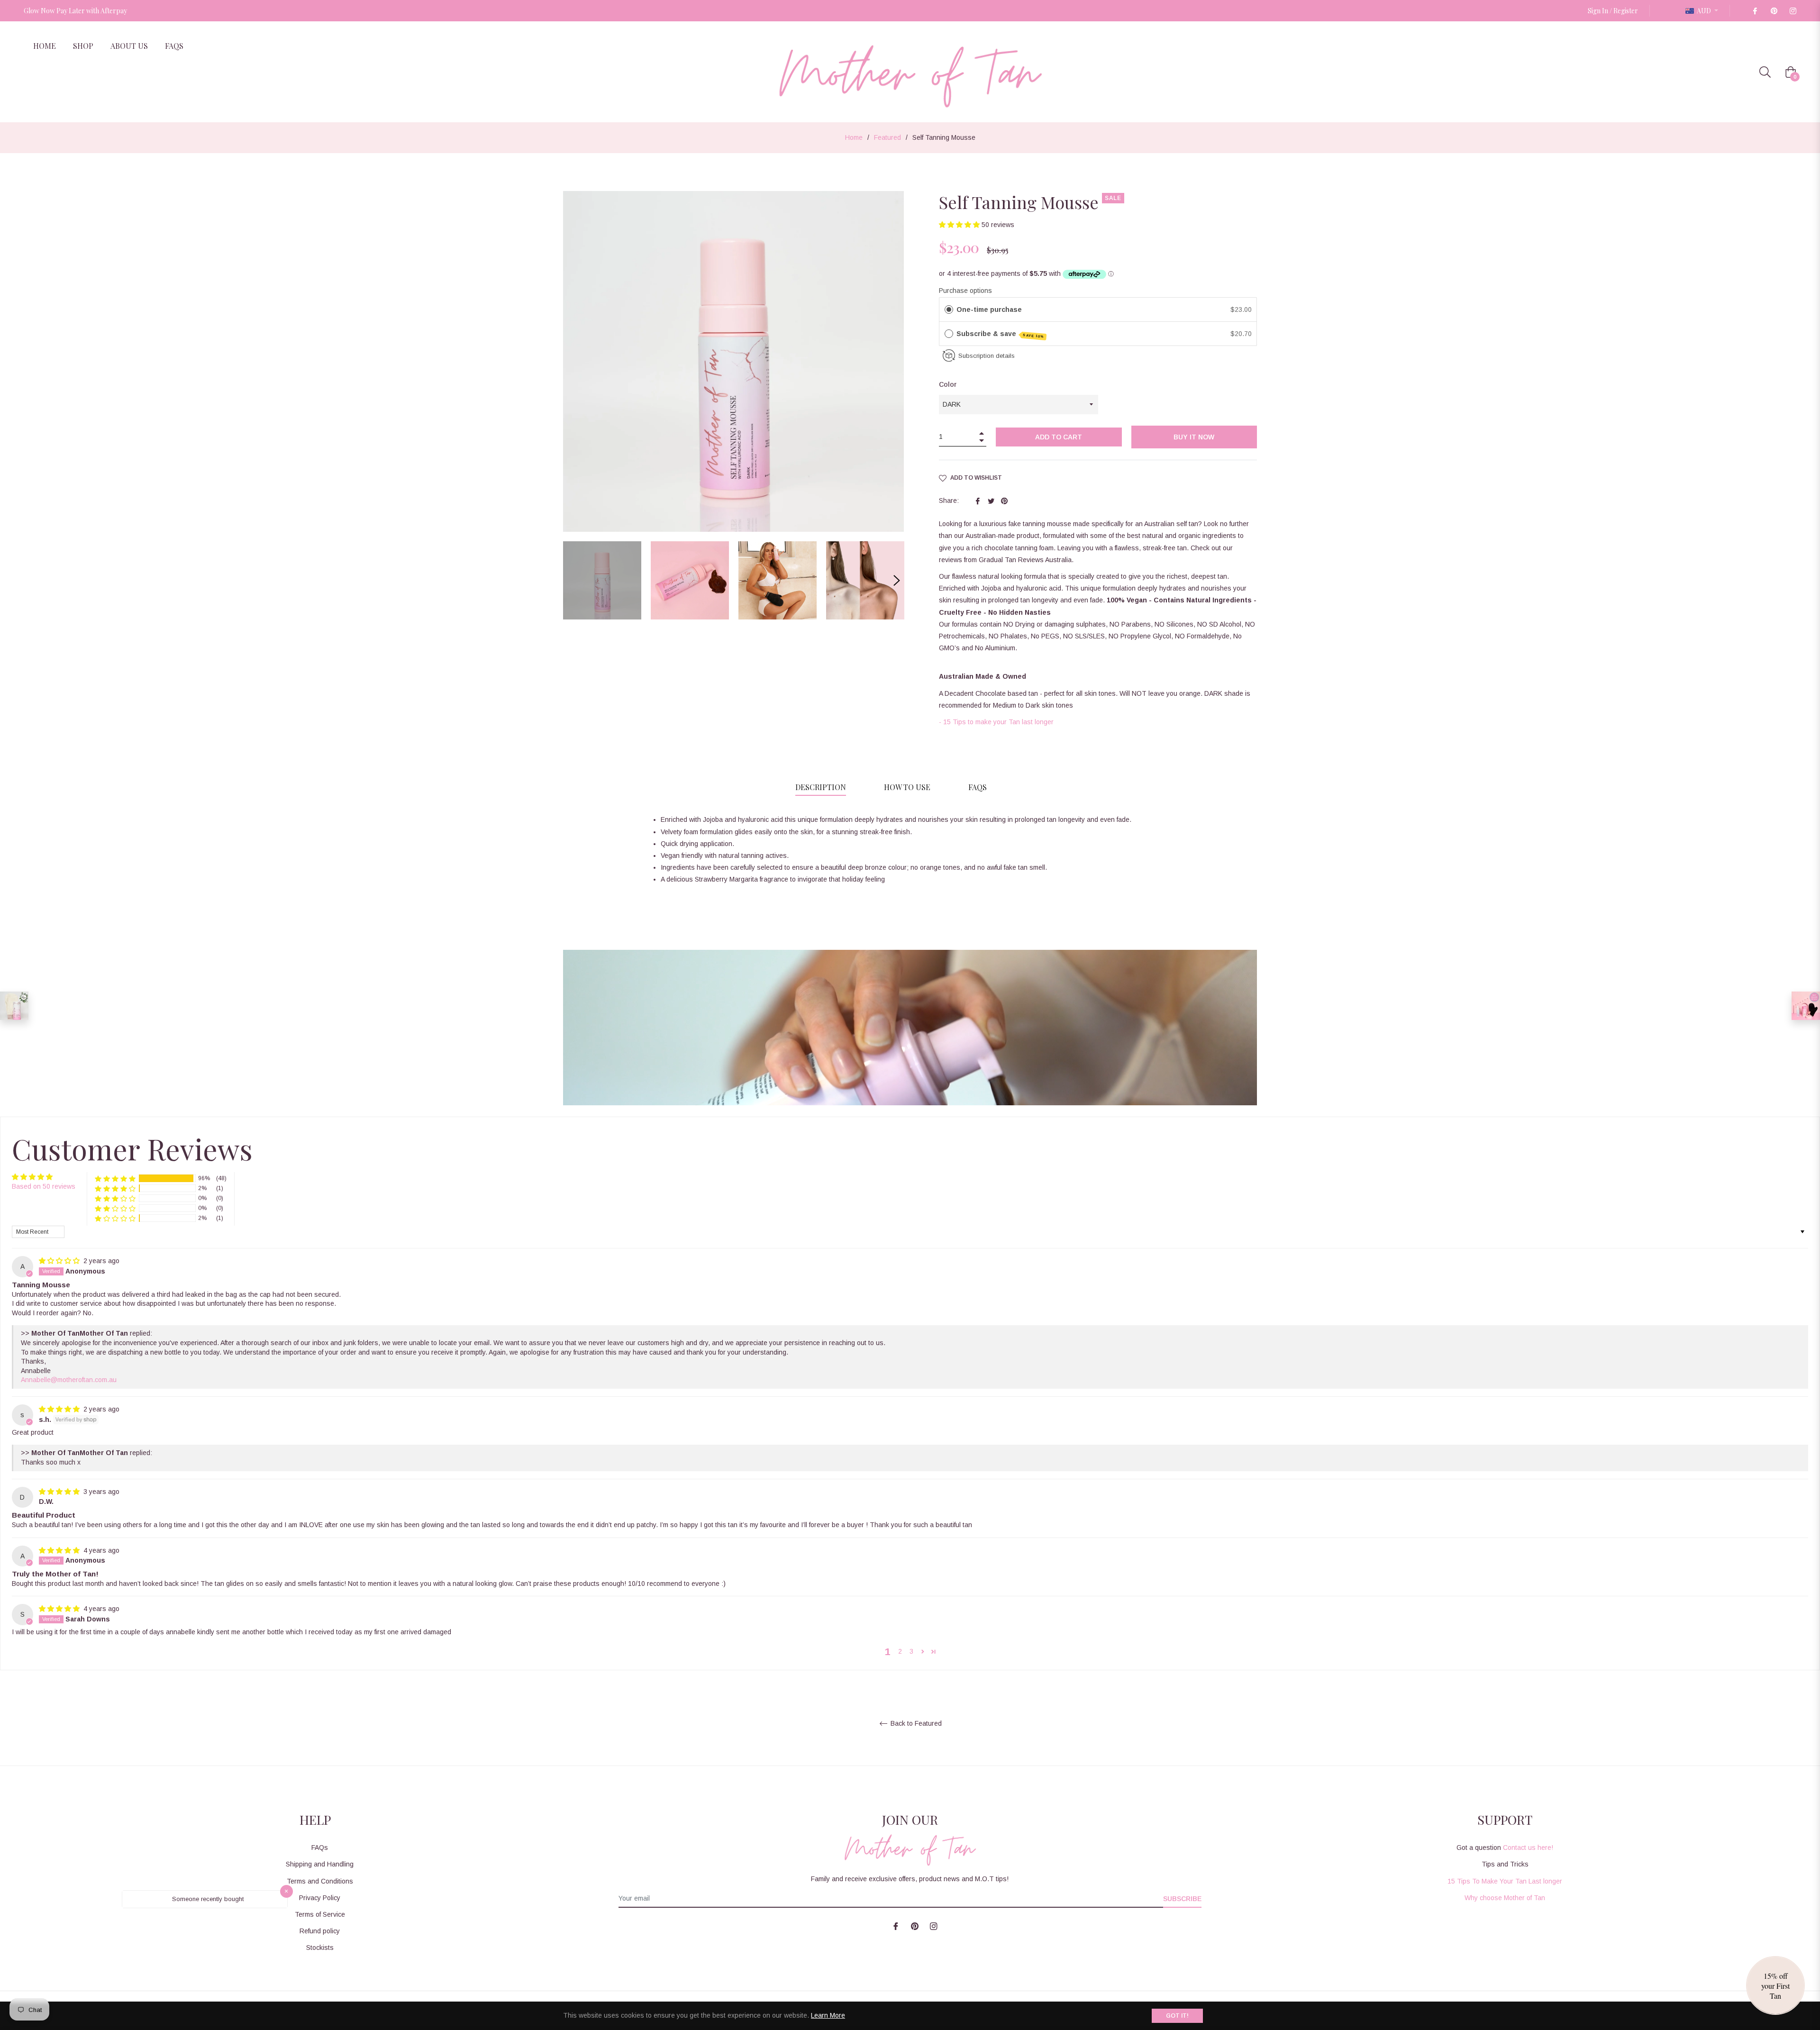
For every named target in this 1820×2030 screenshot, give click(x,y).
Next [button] (897, 581)
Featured (887, 137)
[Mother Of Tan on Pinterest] (1774, 11)
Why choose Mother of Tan (1505, 1898)
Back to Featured (915, 1723)
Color (948, 384)
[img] (60, 1261)
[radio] (949, 310)
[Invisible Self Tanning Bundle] (1806, 1006)
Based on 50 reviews (44, 1186)
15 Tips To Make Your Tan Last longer (1505, 1881)
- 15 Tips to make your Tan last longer (996, 722)
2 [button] (900, 1651)
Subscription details (987, 356)
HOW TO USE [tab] (907, 787)
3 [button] (911, 1651)
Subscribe (1182, 1899)
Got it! (1177, 2016)
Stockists (320, 1948)
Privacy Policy (320, 1898)
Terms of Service (320, 1914)
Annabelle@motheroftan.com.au (69, 1380)
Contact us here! (1528, 1848)
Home (854, 137)
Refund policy (320, 1931)
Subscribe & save (1001, 334)
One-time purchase (989, 310)
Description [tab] (821, 787)
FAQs (320, 1848)
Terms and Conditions (320, 1881)
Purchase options (965, 291)
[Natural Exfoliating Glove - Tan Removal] (14, 1006)
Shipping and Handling (320, 1864)
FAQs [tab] (978, 787)
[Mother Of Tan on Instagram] (1793, 11)
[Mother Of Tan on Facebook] (1755, 11)
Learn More (828, 2015)
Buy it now (1194, 437)
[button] (960, 225)
